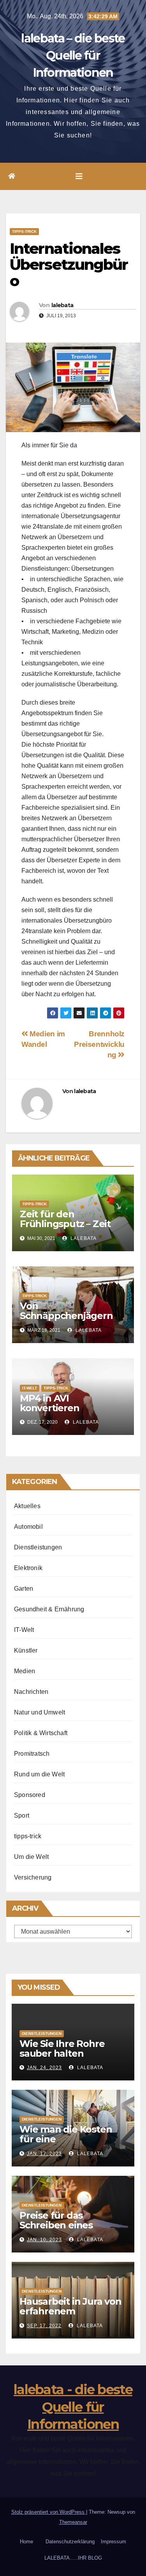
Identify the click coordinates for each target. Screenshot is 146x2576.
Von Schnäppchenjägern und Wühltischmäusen (72, 1316)
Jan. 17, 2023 (44, 2154)
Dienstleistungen (38, 1547)
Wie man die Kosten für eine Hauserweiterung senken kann (66, 2144)
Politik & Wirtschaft (41, 1733)
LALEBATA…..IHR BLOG (73, 2558)
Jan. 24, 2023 (44, 2068)
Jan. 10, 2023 (44, 2240)
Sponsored (30, 1795)
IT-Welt (30, 1388)
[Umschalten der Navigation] (79, 176)
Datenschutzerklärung (70, 2542)
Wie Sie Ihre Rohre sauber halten (62, 2048)
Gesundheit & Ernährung (49, 1609)
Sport (22, 1816)
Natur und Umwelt (40, 1712)
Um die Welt (31, 1857)
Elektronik (28, 1568)
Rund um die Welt (39, 1774)
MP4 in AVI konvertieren (50, 1403)
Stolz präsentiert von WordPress (49, 2512)
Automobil (28, 1527)
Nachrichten (31, 1692)
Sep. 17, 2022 (44, 2326)
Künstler (26, 1650)
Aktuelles (27, 1506)
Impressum (113, 2542)
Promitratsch (32, 1754)
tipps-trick (24, 231)
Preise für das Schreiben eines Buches (56, 2225)
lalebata (62, 305)
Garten (24, 1589)
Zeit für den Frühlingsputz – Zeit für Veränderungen (65, 1224)
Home (26, 2542)
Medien (25, 1671)
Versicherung (33, 1877)
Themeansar (73, 2522)
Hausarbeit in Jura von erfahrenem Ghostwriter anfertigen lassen (73, 2316)
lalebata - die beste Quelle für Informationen (73, 2407)
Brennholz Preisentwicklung (99, 1044)
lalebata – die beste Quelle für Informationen (73, 55)
